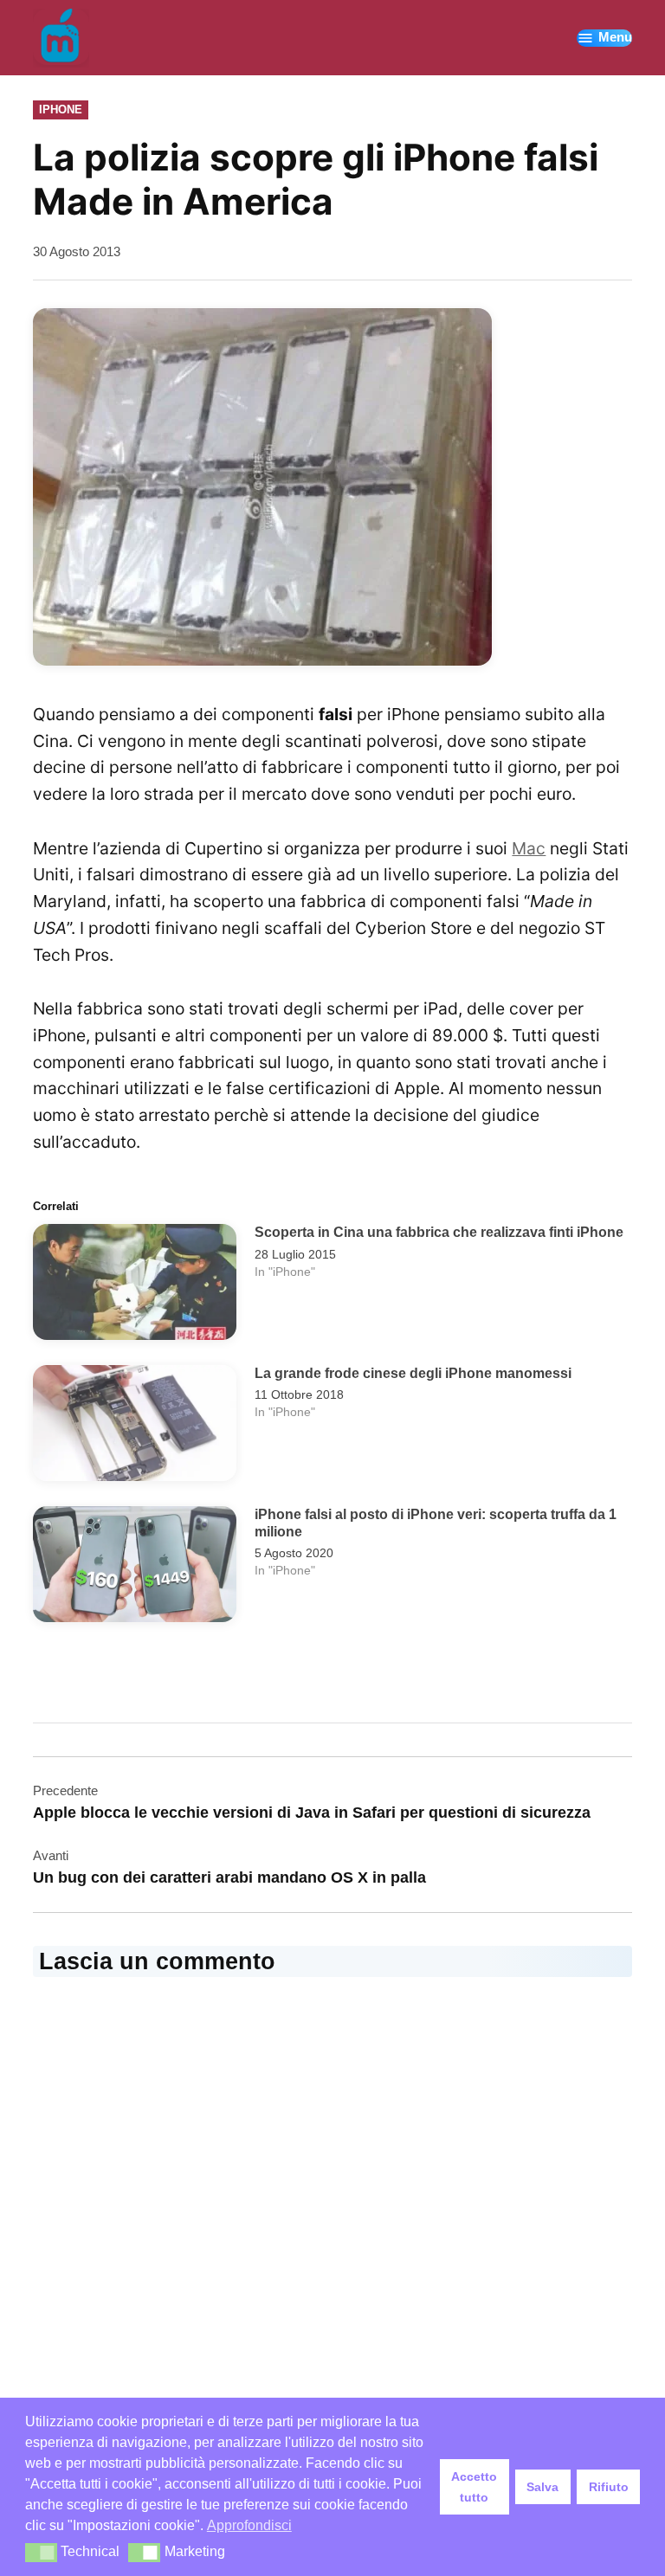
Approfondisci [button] (249, 2525)
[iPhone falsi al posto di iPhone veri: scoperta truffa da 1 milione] (135, 1568)
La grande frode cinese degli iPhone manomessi (413, 1373)
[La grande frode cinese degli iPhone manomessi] (135, 1427)
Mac (529, 848)
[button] (41, 2553)
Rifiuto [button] (609, 2487)
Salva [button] (542, 2487)
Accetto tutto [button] (474, 2487)
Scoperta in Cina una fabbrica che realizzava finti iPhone (439, 1232)
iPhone (61, 109)
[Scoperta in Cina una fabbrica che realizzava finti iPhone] (135, 1286)
